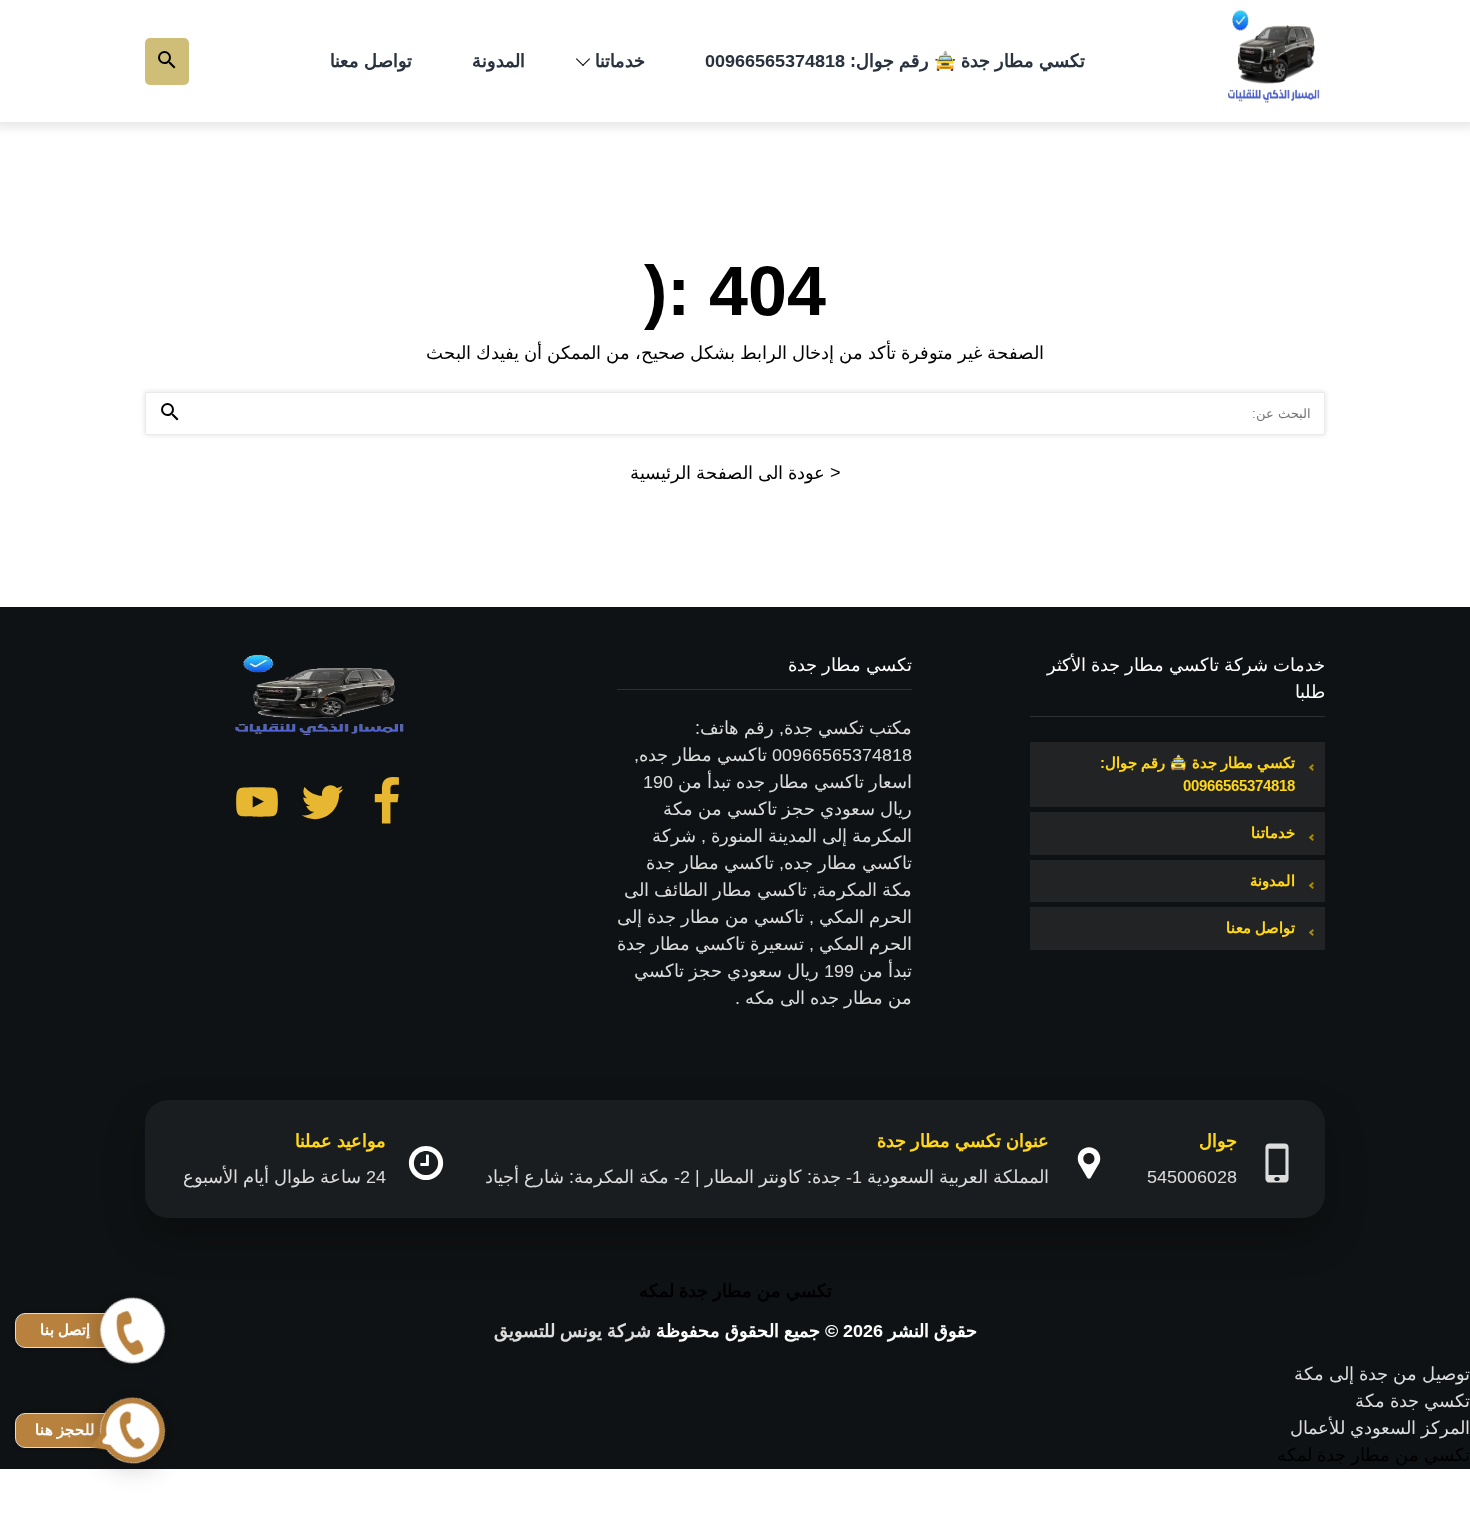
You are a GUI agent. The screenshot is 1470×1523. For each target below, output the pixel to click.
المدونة (498, 61)
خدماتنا (620, 61)
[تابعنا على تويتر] (322, 806)
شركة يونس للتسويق (572, 1331)
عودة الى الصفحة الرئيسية (735, 473)
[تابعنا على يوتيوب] (257, 806)
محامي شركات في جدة (1382, 1509)
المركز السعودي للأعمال (1380, 1428)
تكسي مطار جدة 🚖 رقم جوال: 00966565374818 (895, 61)
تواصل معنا (371, 61)
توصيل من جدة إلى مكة (1382, 1374)
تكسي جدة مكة (1412, 1401)
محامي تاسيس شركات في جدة (1353, 1482)
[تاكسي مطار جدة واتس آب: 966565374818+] (1275, 61)
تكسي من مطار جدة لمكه (735, 1291)
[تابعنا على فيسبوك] (387, 806)
